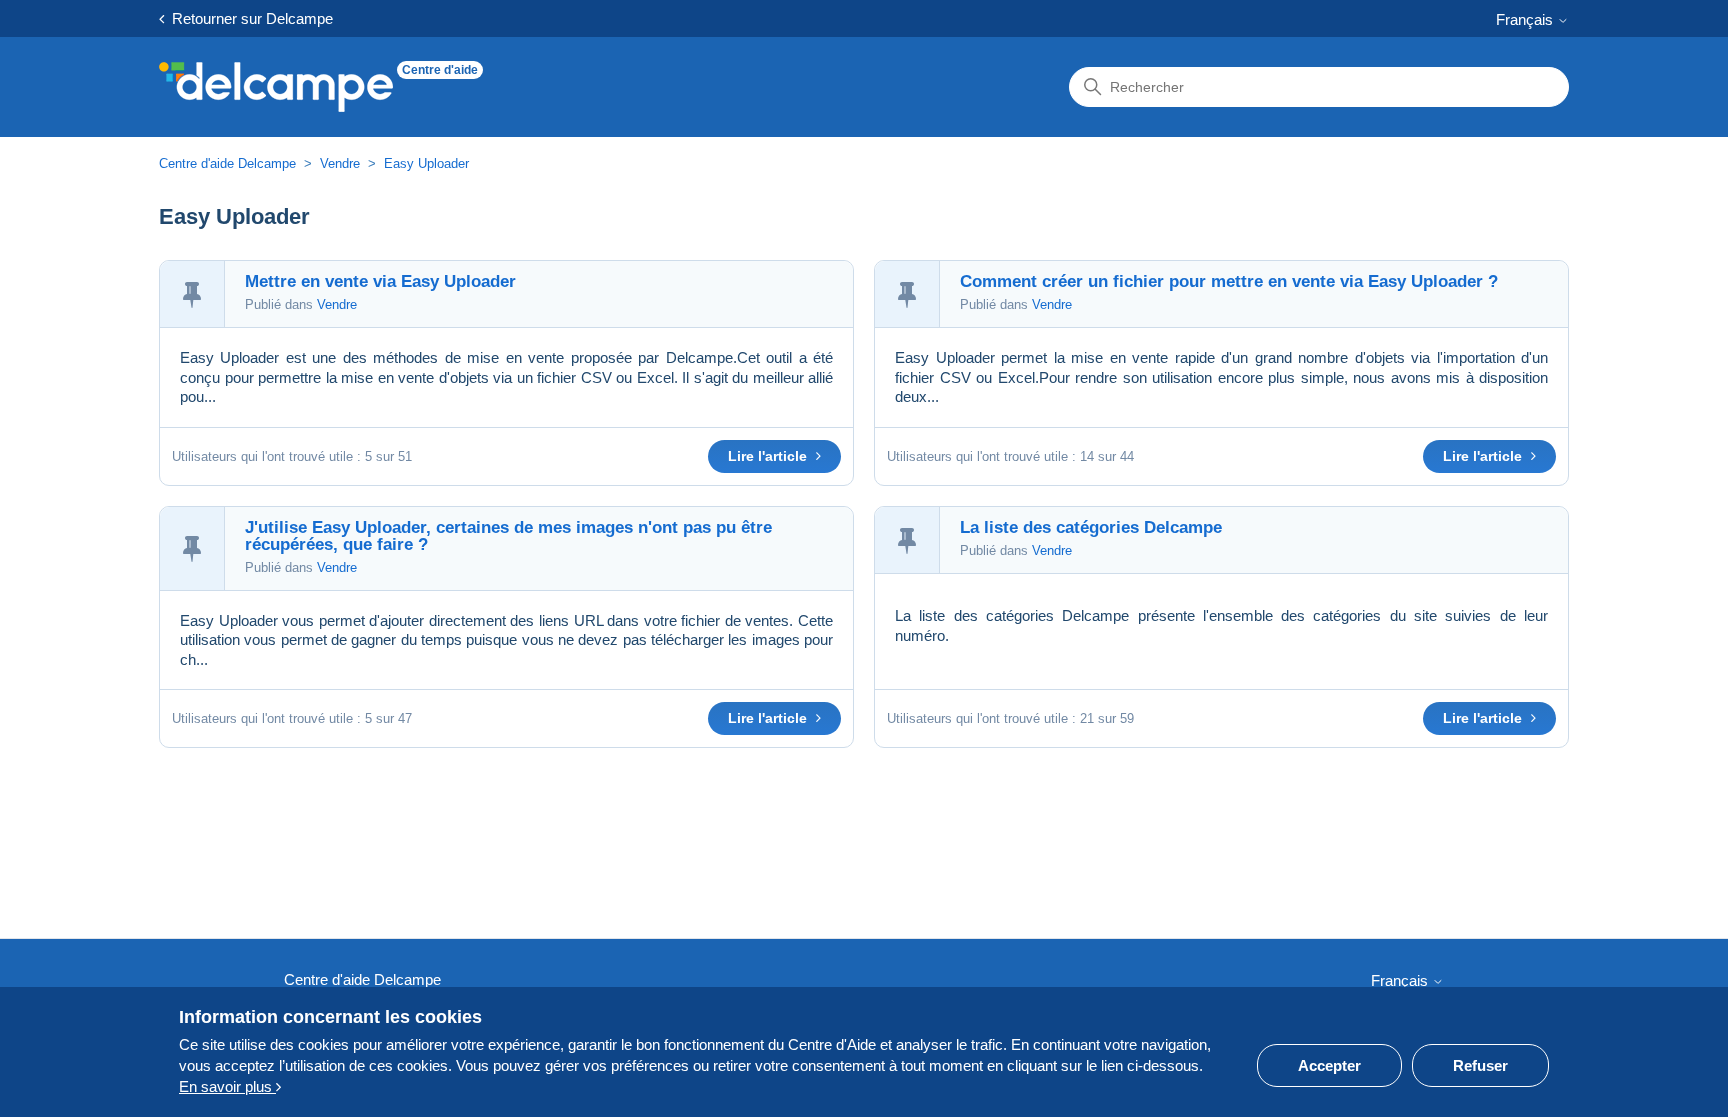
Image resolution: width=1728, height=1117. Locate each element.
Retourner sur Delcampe (248, 18)
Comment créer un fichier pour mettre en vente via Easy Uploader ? (1229, 281)
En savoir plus (227, 1086)
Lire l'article (769, 456)
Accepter (1329, 1065)
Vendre (340, 163)
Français (1526, 19)
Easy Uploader (426, 163)
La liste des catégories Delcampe (1091, 527)
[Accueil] (276, 87)
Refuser (1480, 1065)
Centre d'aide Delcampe (229, 163)
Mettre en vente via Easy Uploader (380, 281)
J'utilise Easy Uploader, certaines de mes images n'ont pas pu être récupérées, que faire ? (508, 536)
